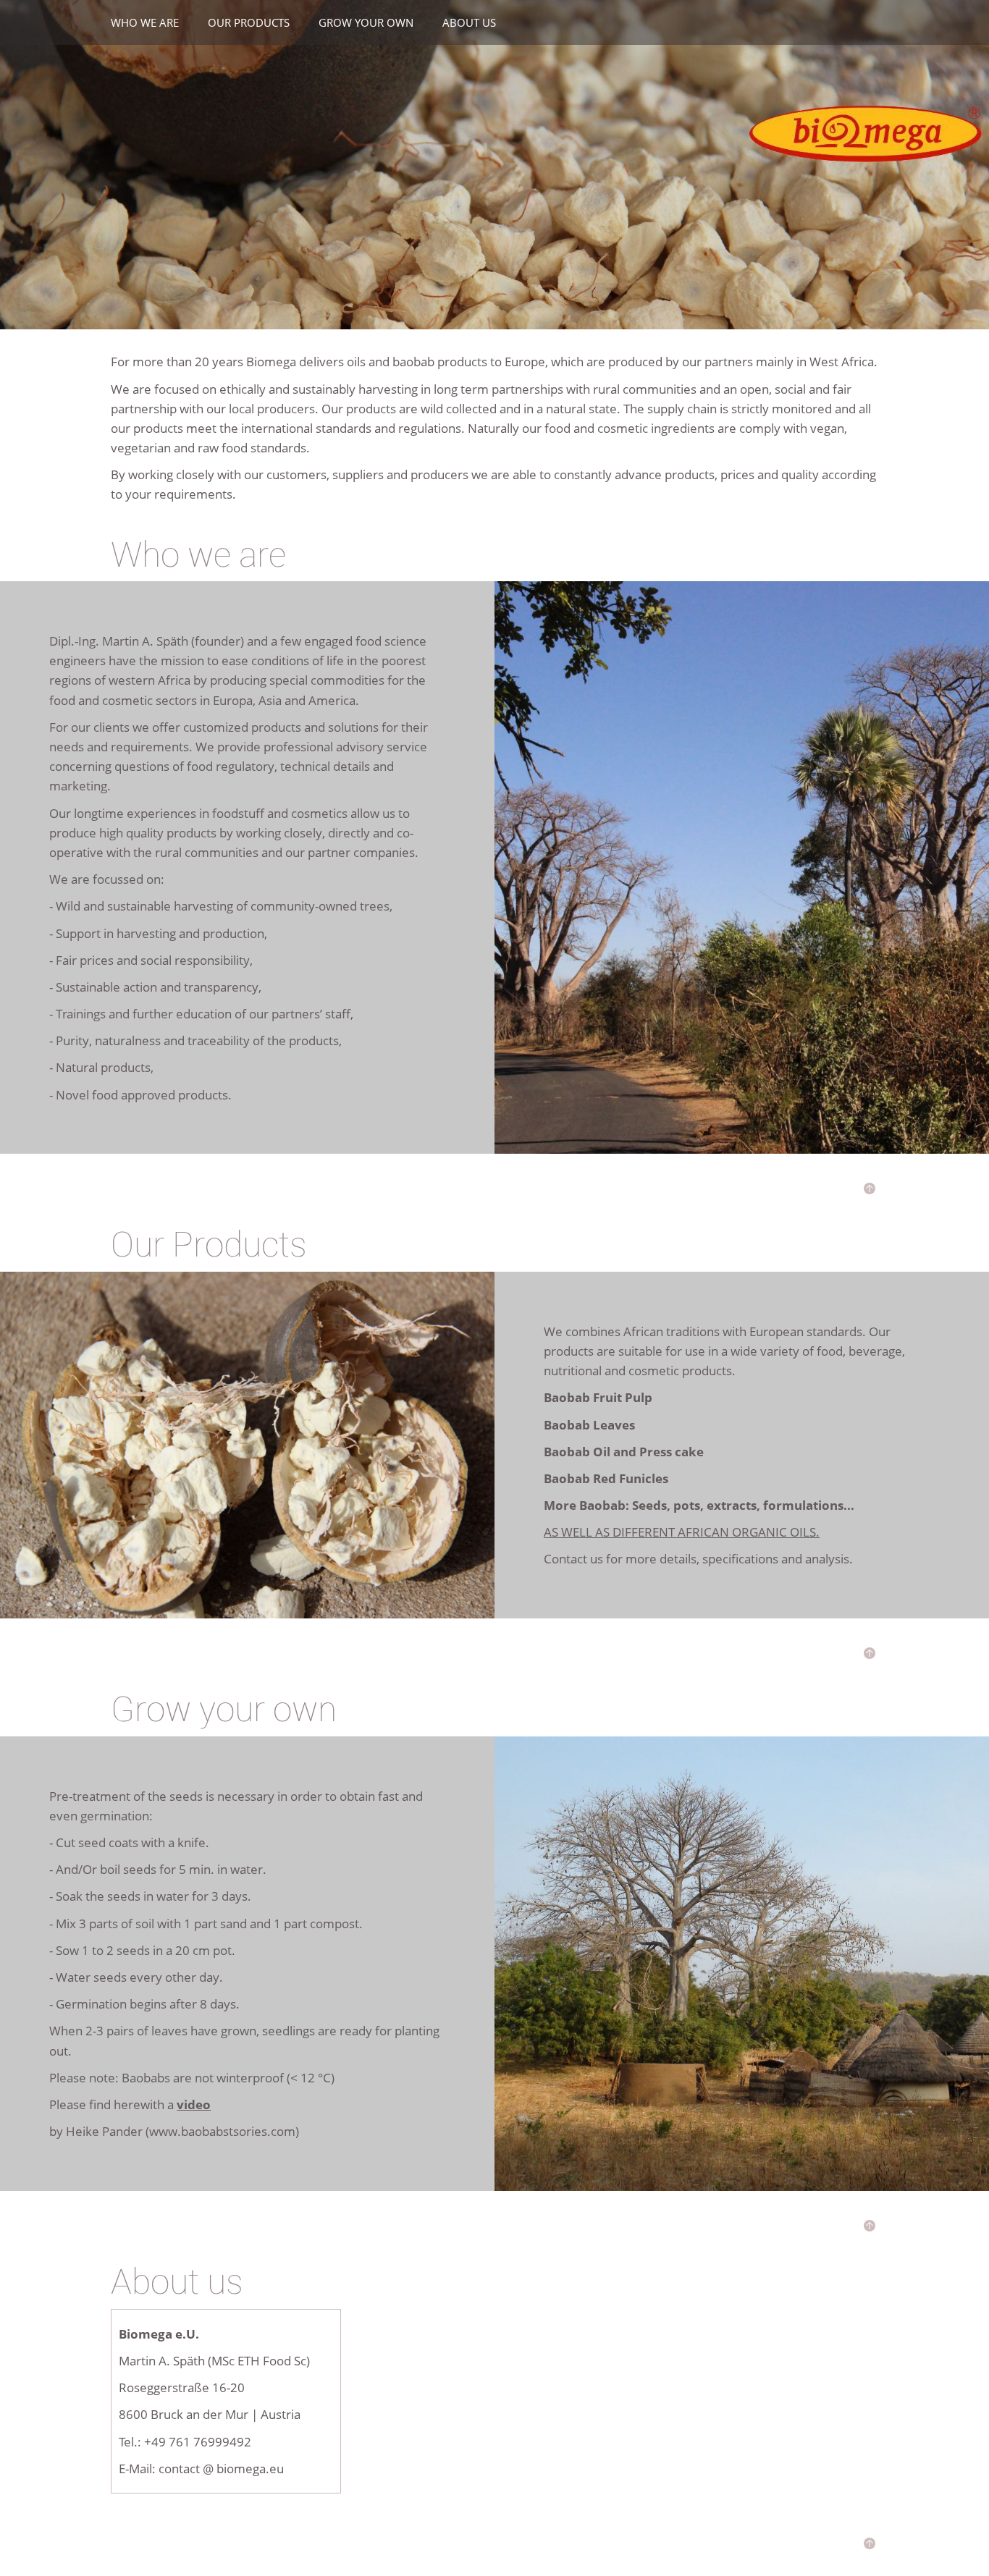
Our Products (249, 22)
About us (469, 22)
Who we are (145, 22)
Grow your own (366, 22)
